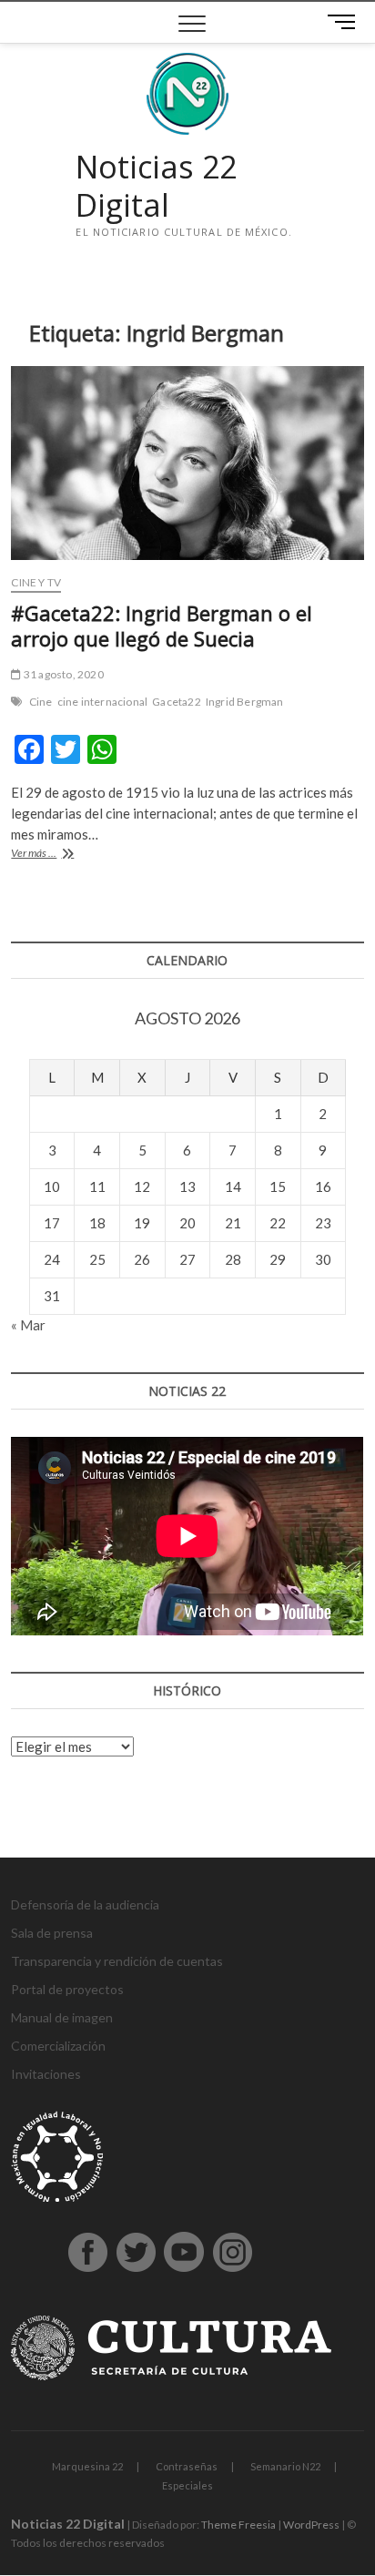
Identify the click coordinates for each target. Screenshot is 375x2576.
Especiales (187, 2485)
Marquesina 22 (87, 2466)
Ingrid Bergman (245, 702)
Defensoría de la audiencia (85, 1904)
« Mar (28, 1325)
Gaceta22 (177, 702)
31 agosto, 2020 (62, 674)
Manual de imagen (62, 2017)
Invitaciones (46, 2074)
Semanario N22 (285, 2466)
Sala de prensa (52, 1933)
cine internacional (103, 702)
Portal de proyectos (67, 1989)
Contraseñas (187, 2466)
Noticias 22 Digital (156, 186)
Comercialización (58, 2046)
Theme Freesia (238, 2525)
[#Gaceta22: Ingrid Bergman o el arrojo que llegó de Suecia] (187, 463)
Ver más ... (60, 855)
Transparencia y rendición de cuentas (117, 1961)
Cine (41, 702)
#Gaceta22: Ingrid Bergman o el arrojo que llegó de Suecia (162, 626)
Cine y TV (36, 582)
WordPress (311, 2525)
